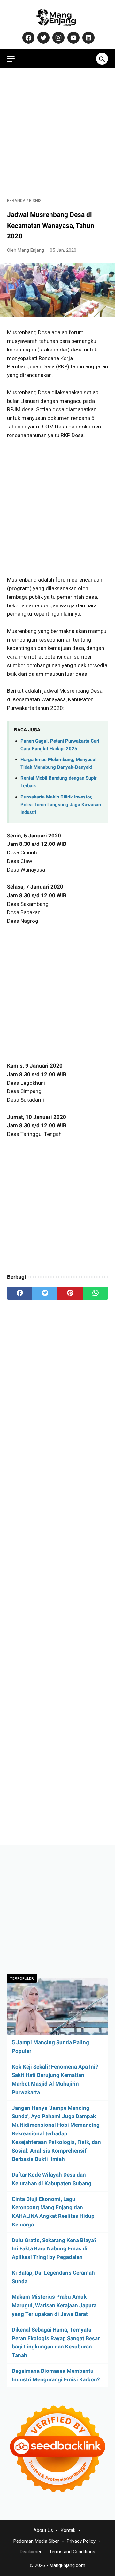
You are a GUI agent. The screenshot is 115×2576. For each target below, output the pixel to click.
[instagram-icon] (58, 38)
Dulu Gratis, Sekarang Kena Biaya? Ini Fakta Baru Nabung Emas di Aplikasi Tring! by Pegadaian (54, 2249)
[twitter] (45, 1293)
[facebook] (20, 1293)
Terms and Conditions (72, 2552)
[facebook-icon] (28, 38)
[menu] (11, 59)
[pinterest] (70, 1293)
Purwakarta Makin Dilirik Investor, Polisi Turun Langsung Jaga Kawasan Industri (61, 805)
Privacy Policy (81, 2541)
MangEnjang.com (67, 2565)
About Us (43, 2530)
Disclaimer (31, 2552)
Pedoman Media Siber (36, 2541)
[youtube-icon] (73, 38)
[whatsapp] (95, 1293)
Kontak (68, 2530)
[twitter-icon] (43, 38)
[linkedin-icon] (88, 38)
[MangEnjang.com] (57, 17)
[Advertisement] (57, 133)
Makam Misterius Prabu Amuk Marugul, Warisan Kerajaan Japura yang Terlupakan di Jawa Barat (54, 2305)
